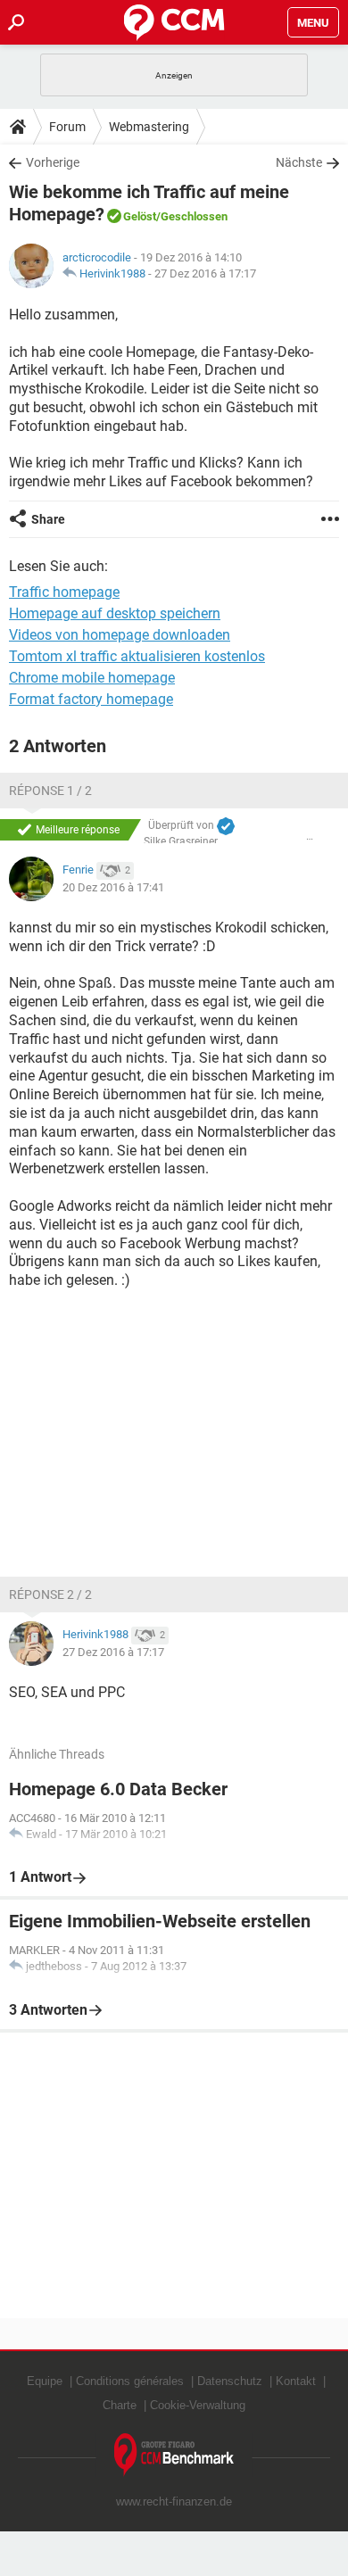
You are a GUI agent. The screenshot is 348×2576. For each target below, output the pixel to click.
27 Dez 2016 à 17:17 (205, 273)
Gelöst (140, 216)
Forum (67, 127)
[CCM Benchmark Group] (174, 2455)
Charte (120, 2405)
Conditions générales (130, 2381)
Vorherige (53, 162)
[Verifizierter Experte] (226, 826)
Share (48, 519)
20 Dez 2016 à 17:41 (113, 887)
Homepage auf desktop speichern (115, 613)
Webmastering (149, 127)
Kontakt (296, 2381)
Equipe (45, 2381)
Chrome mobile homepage (92, 678)
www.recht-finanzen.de (174, 2501)
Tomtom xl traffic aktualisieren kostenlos (137, 656)
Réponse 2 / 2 (50, 1594)
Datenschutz (230, 2381)
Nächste (299, 162)
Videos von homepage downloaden (120, 635)
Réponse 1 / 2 (50, 791)
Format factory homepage (91, 699)
